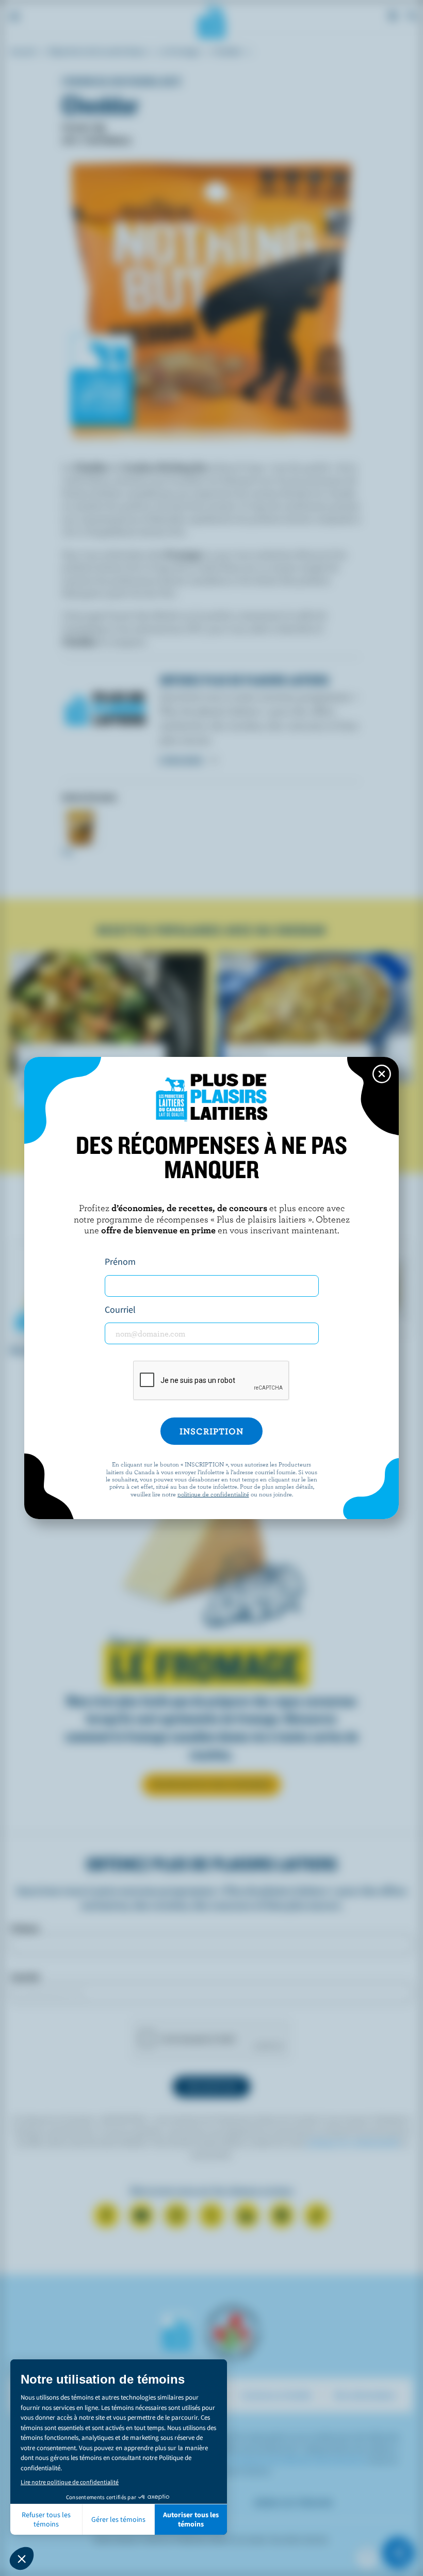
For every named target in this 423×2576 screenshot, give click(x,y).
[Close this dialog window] (382, 1074)
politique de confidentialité (213, 1494)
